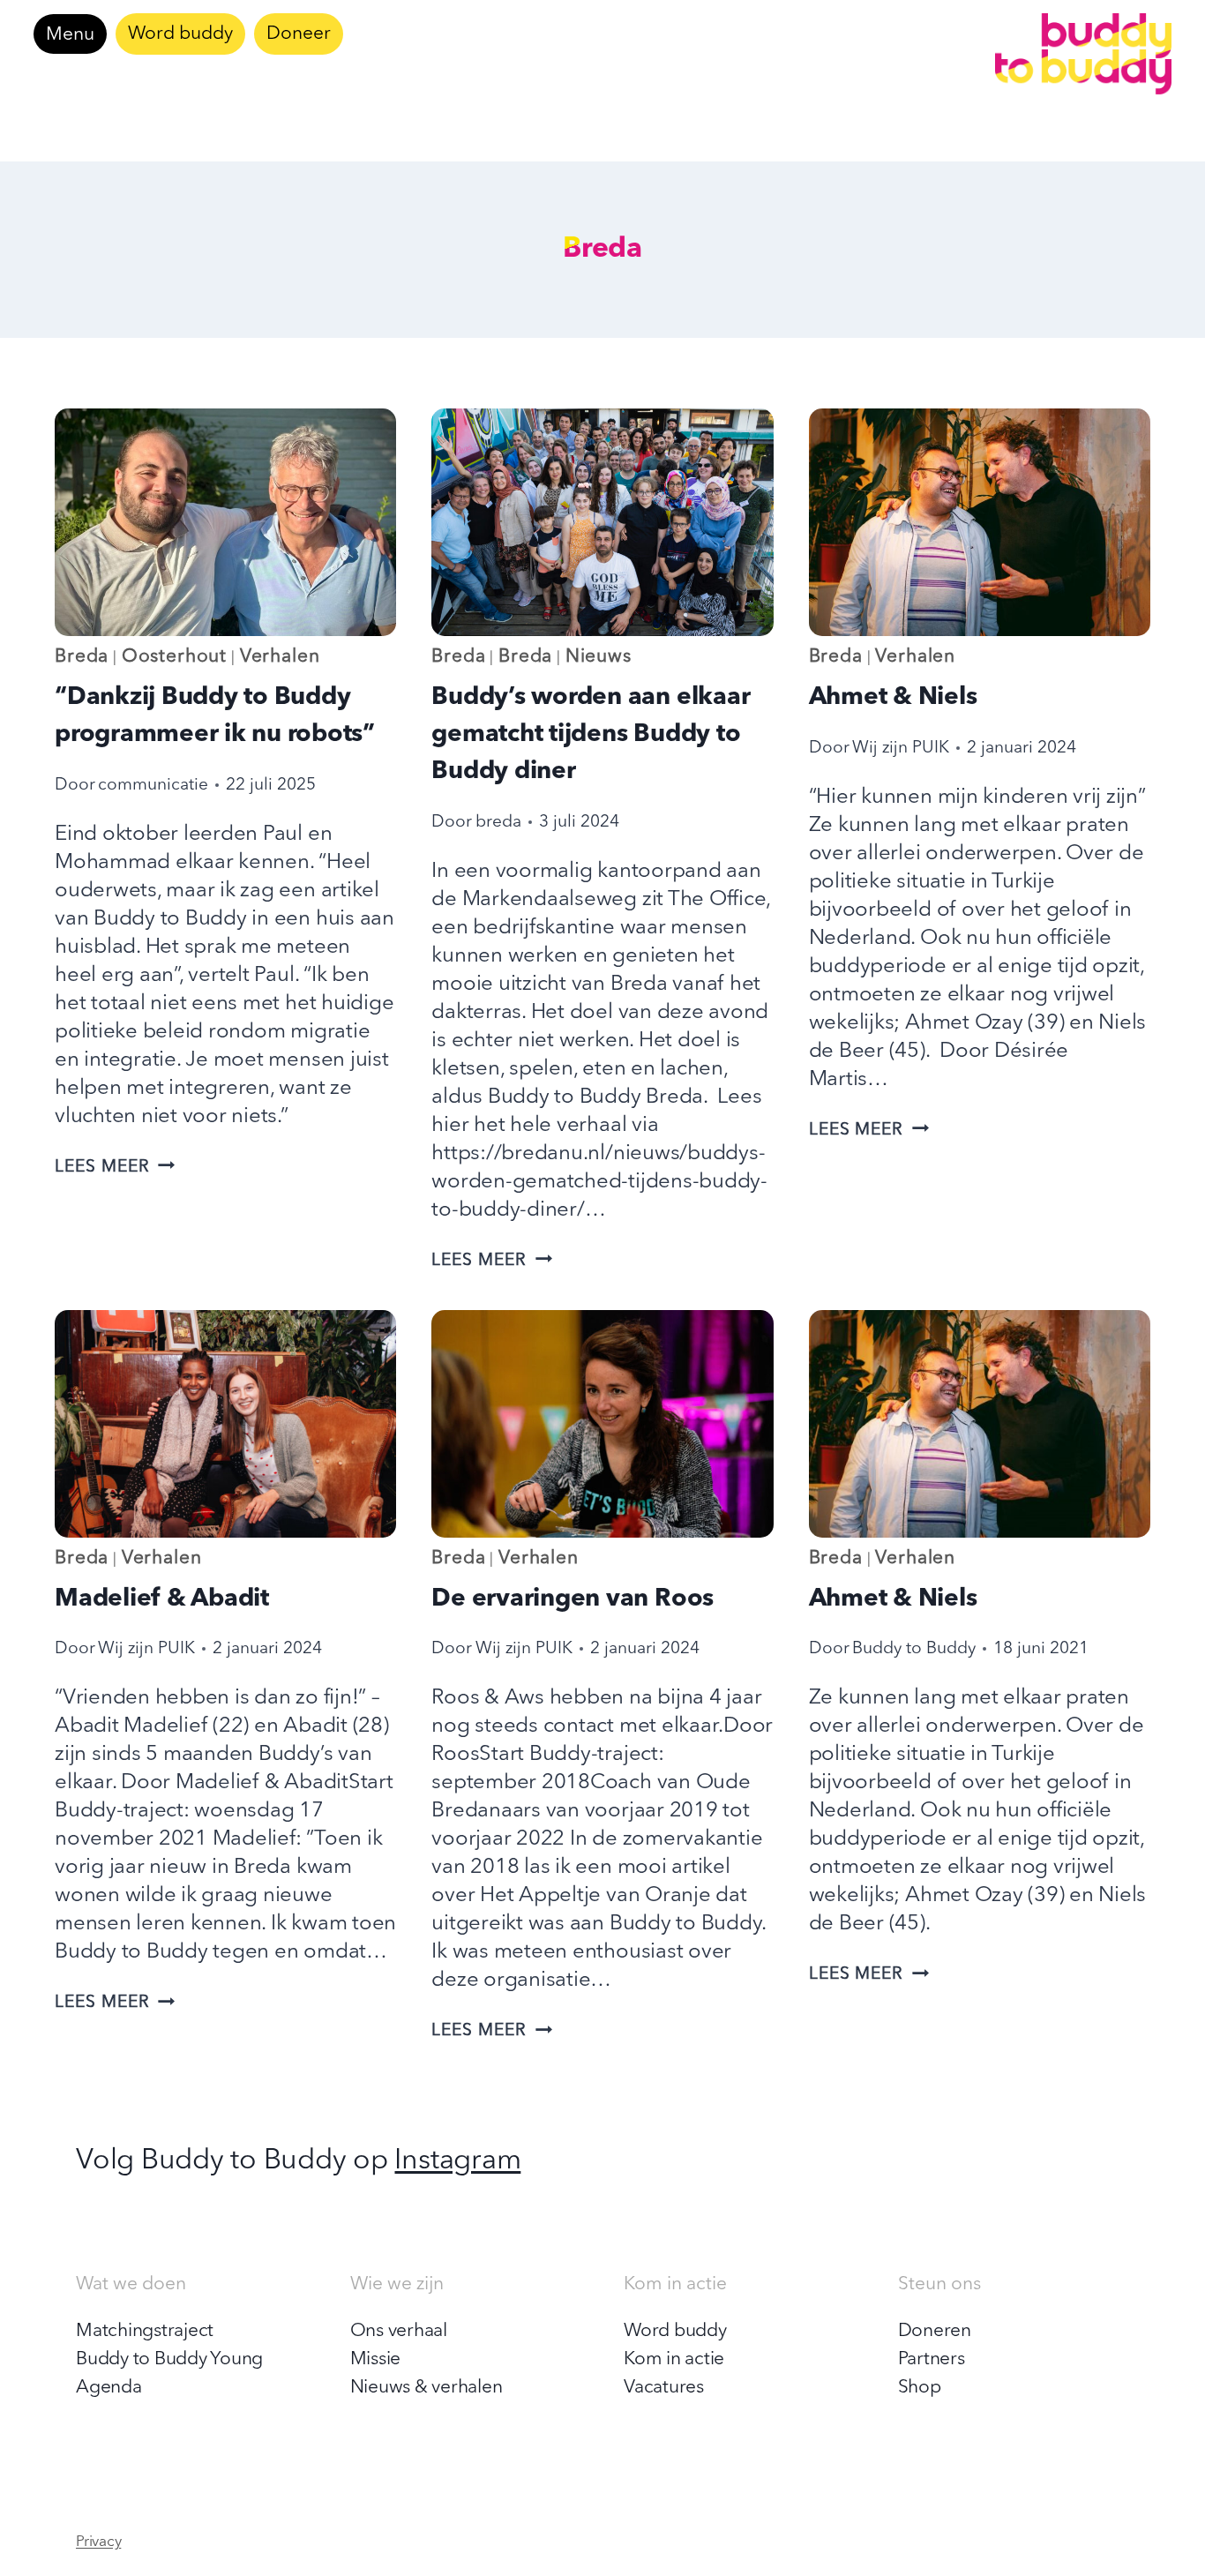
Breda (82, 657)
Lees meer (115, 1167)
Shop (920, 2388)
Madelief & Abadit (162, 1599)
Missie (376, 2359)
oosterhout (174, 657)
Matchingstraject (145, 2331)
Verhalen (280, 657)
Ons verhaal (399, 2331)
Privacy (98, 2542)
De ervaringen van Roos (573, 1599)
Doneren (935, 2331)
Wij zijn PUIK (901, 748)
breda (498, 822)
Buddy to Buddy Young (169, 2359)
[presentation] (225, 522)
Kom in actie (674, 2359)
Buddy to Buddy (914, 1649)
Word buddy (180, 34)
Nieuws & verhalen (427, 2388)
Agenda (109, 2388)
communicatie (153, 785)
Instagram (457, 2161)
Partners (932, 2359)
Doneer (299, 34)
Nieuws (599, 657)
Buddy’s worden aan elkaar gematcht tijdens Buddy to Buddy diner (591, 735)
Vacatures (664, 2388)
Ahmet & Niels (893, 698)
